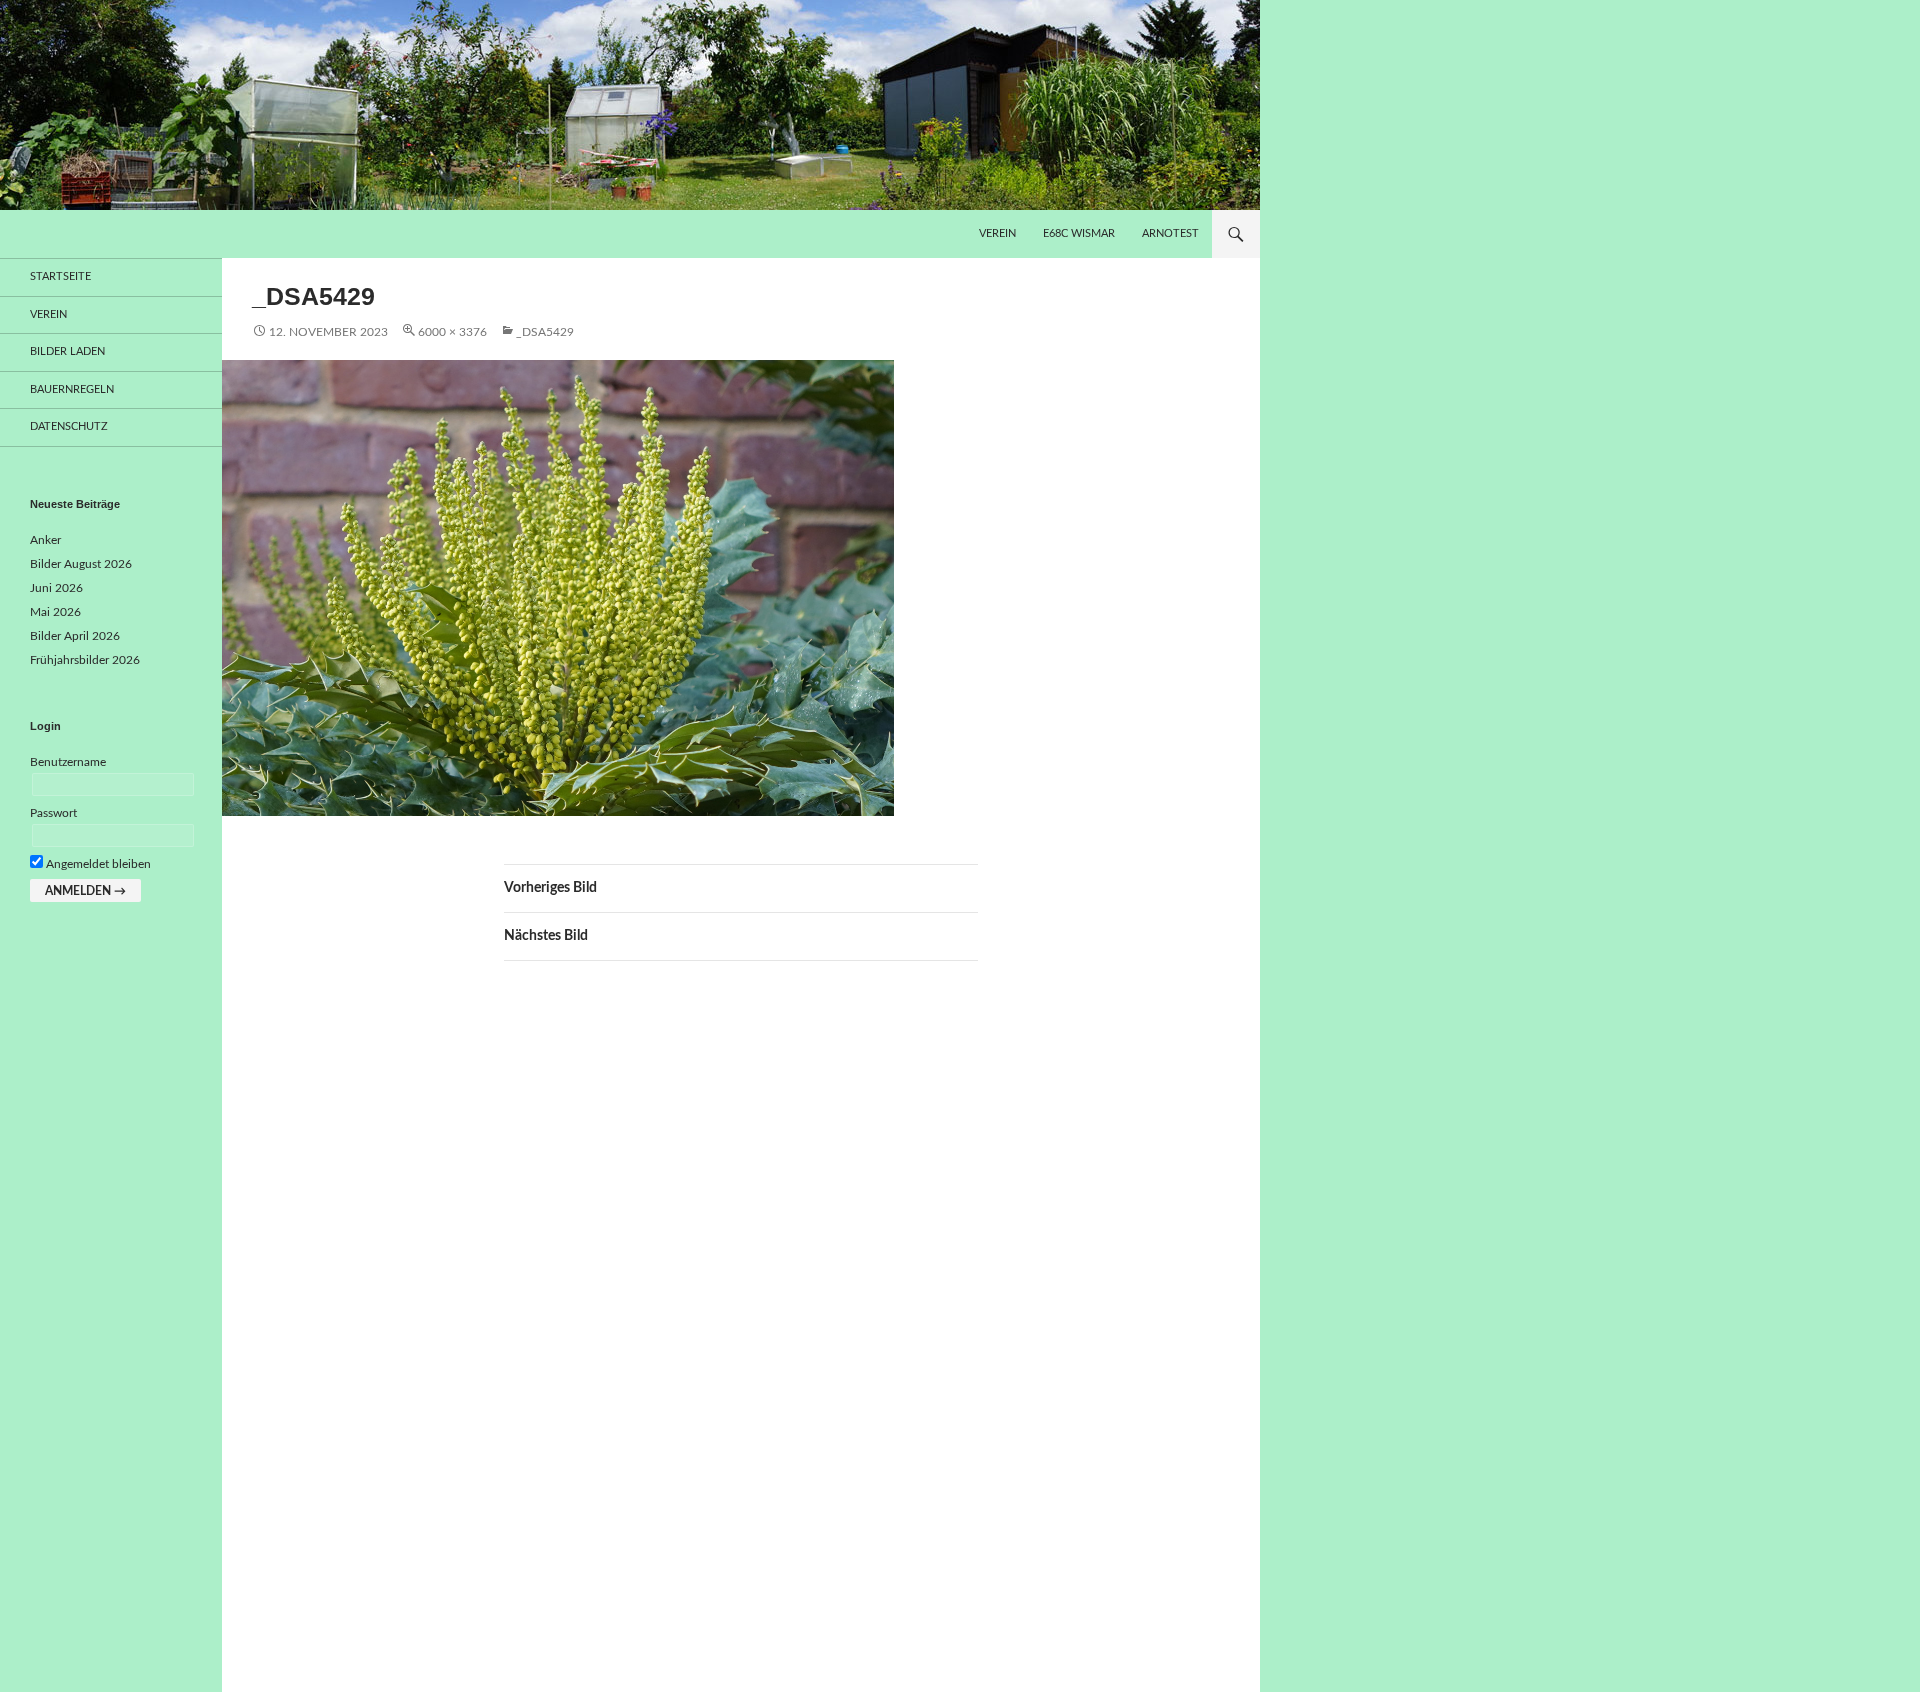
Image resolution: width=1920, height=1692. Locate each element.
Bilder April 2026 (75, 636)
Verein (997, 233)
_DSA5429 (545, 332)
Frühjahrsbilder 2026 (85, 660)
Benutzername (68, 762)
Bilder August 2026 (81, 564)
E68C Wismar (1079, 233)
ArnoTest (1170, 233)
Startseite (60, 276)
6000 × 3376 (452, 332)
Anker (45, 540)
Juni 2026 (56, 588)
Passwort (53, 813)
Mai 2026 (55, 612)
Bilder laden (67, 351)
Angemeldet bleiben (97, 864)
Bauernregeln (72, 389)
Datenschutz (69, 426)
